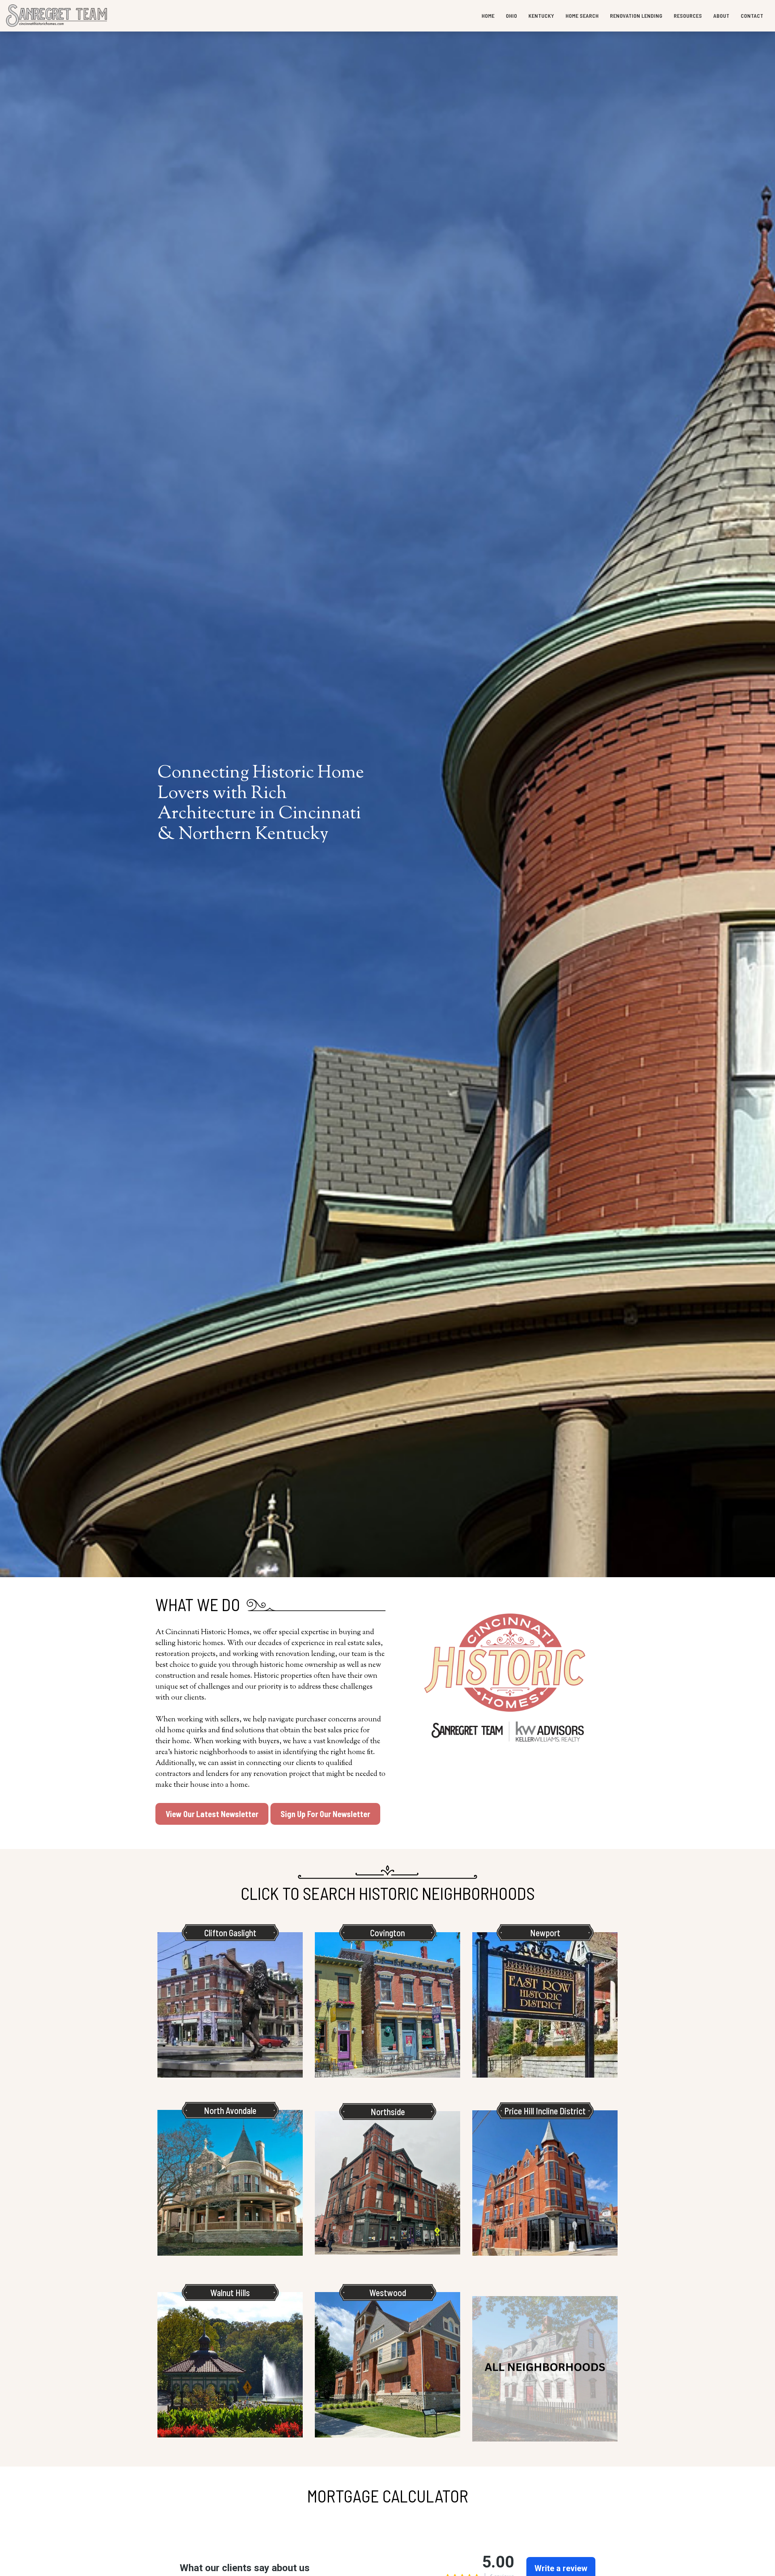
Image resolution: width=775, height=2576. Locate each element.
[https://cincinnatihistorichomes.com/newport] (545, 2005)
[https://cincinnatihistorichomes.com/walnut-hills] (230, 2365)
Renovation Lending (636, 16)
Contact (752, 16)
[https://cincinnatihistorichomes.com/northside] (387, 2183)
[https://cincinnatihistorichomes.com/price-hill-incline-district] (545, 2183)
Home (488, 16)
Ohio (511, 16)
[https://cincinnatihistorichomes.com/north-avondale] (230, 2183)
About (721, 16)
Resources (688, 16)
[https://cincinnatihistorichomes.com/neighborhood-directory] (545, 2369)
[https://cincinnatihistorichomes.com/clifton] (230, 2005)
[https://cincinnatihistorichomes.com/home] (57, 16)
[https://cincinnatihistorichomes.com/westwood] (387, 2365)
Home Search (582, 16)
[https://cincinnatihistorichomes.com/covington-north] (387, 2005)
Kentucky (541, 16)
